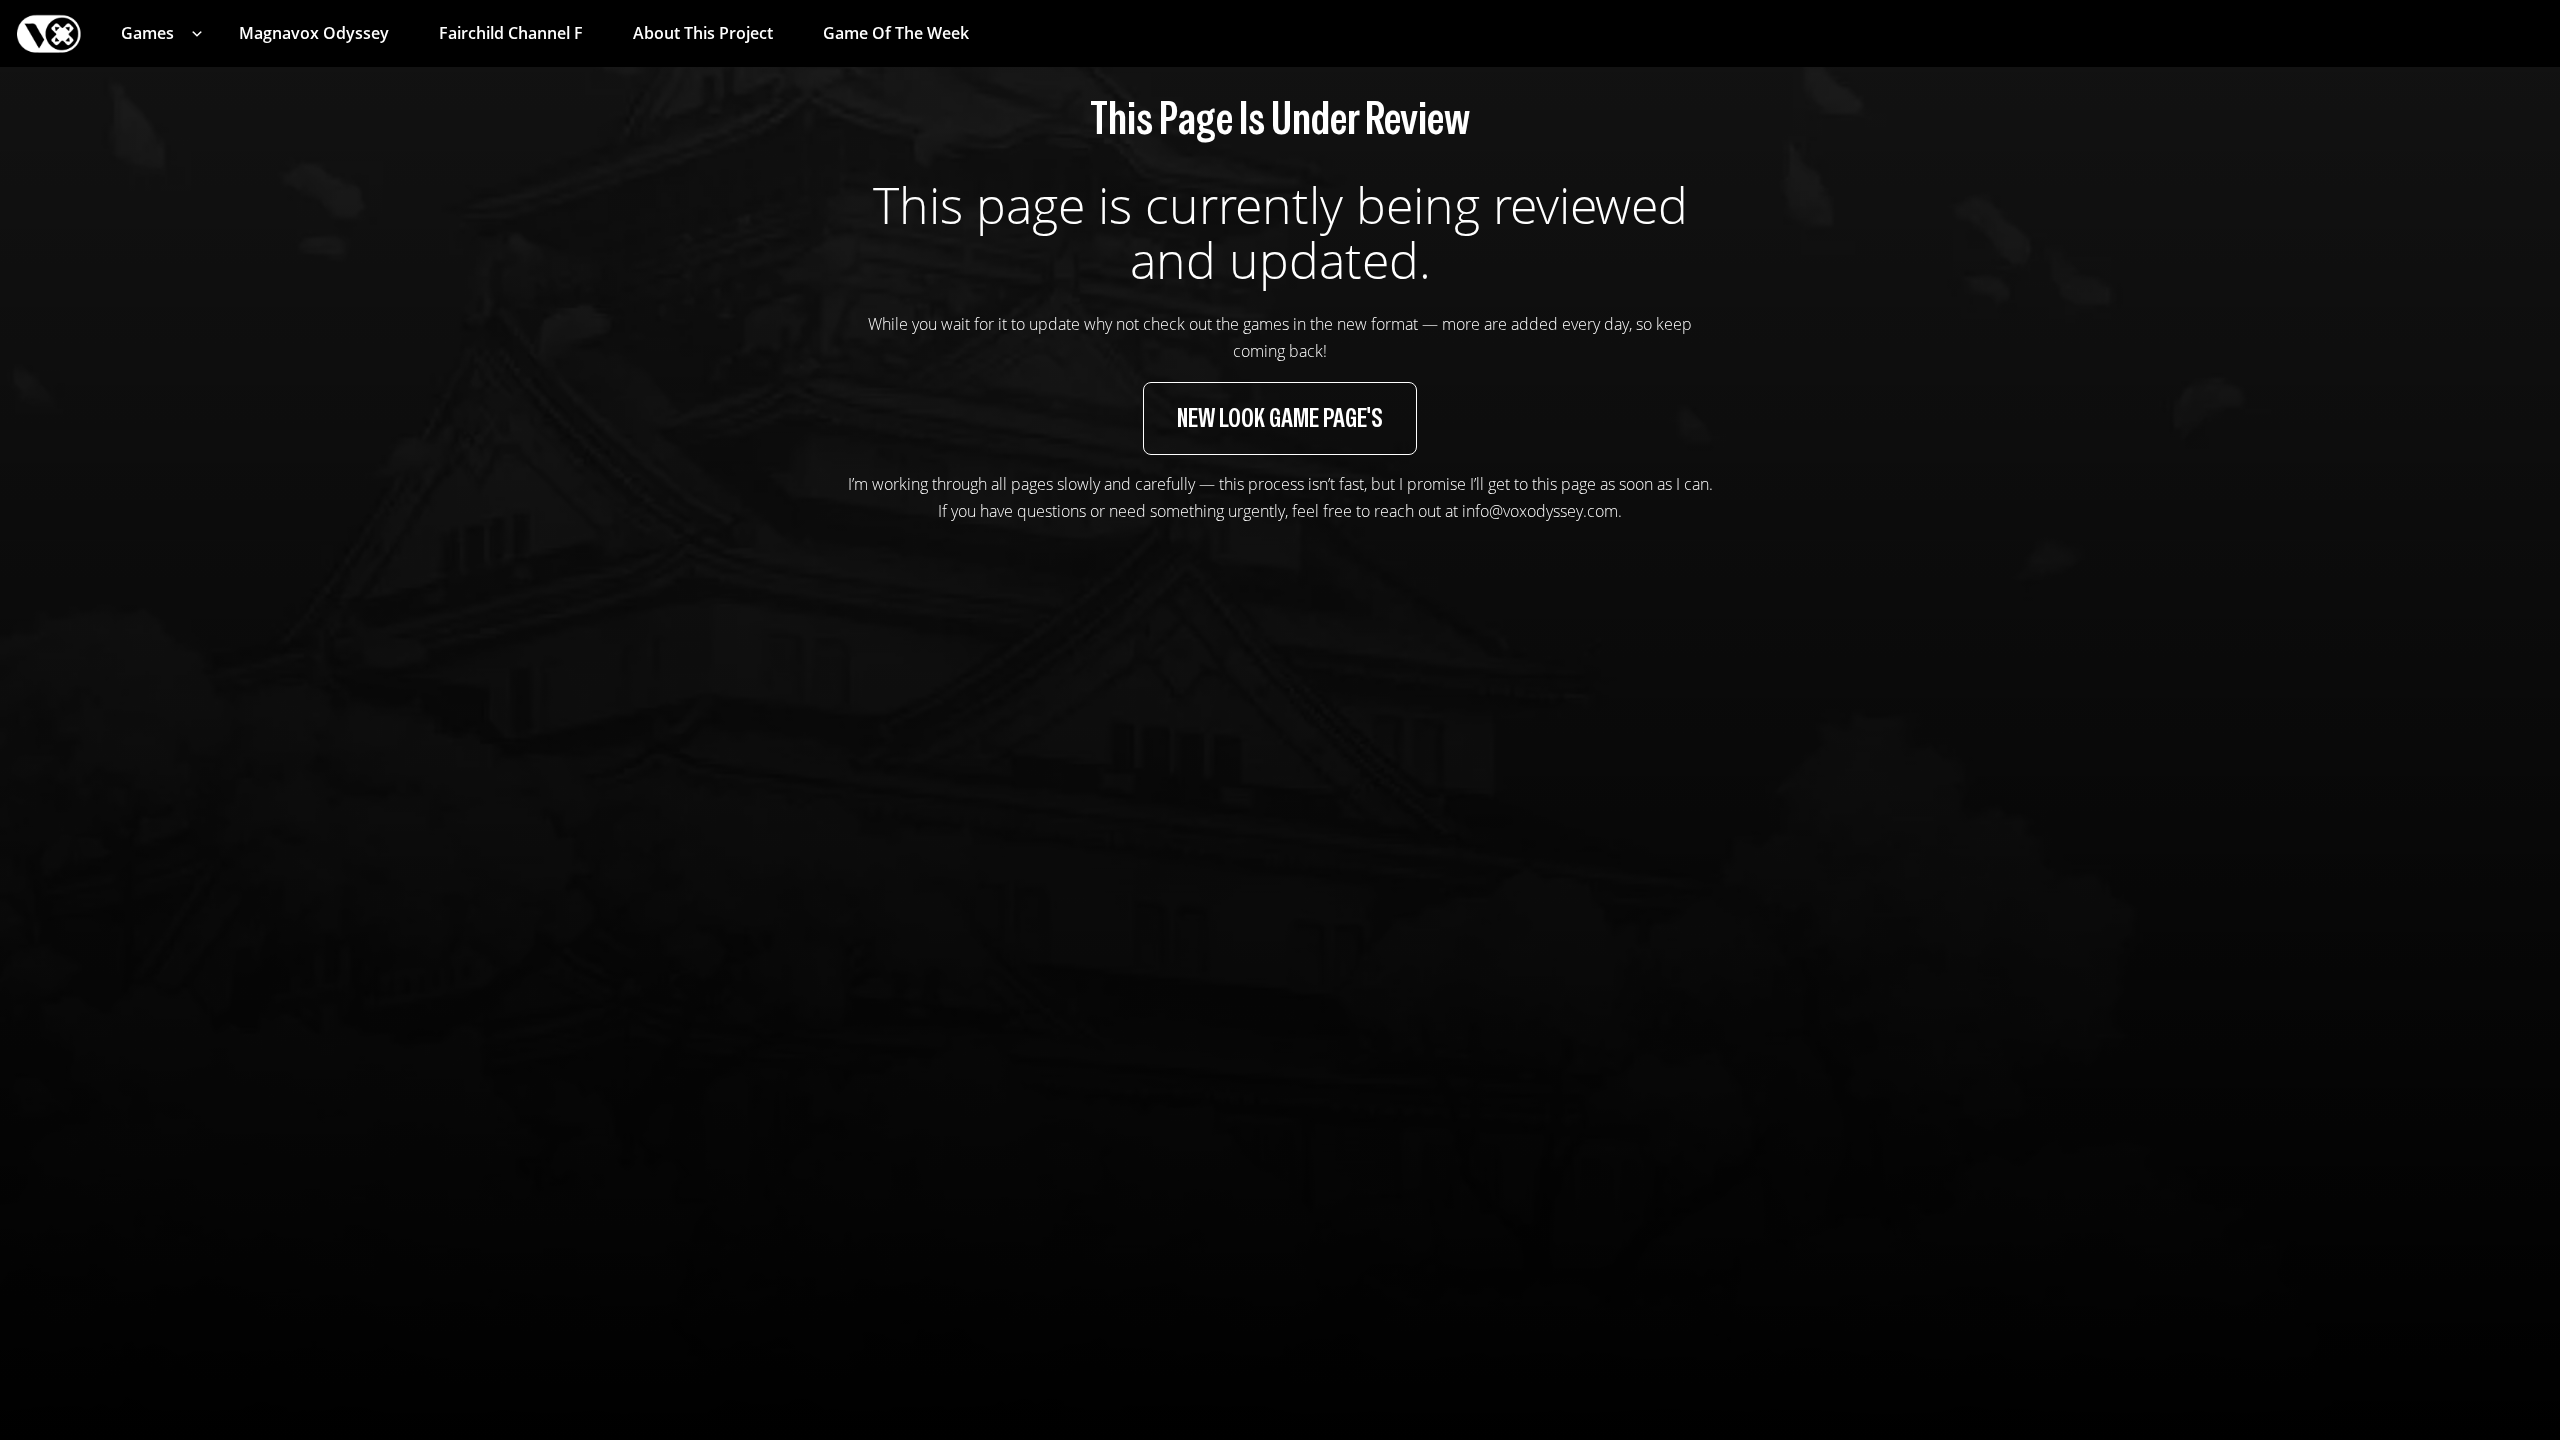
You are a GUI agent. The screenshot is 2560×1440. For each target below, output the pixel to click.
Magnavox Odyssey (314, 33)
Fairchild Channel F (511, 33)
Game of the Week (896, 33)
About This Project (703, 33)
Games (147, 33)
